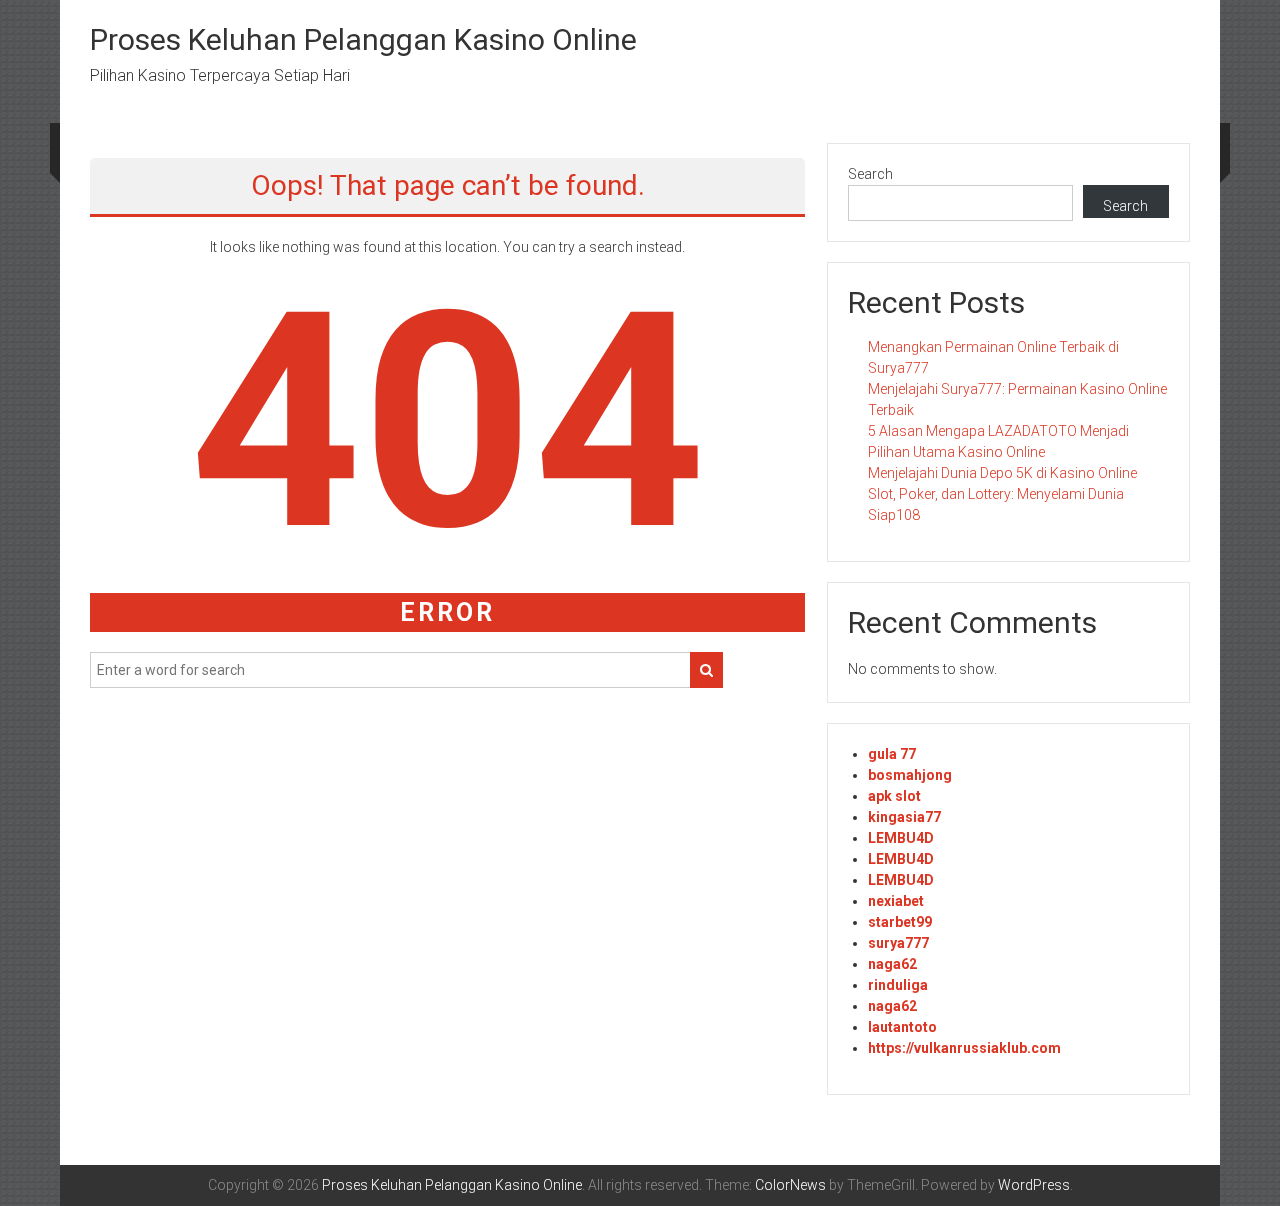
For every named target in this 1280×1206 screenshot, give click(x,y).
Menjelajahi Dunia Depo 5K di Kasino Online (1002, 473)
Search (870, 174)
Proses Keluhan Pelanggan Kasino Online (363, 39)
